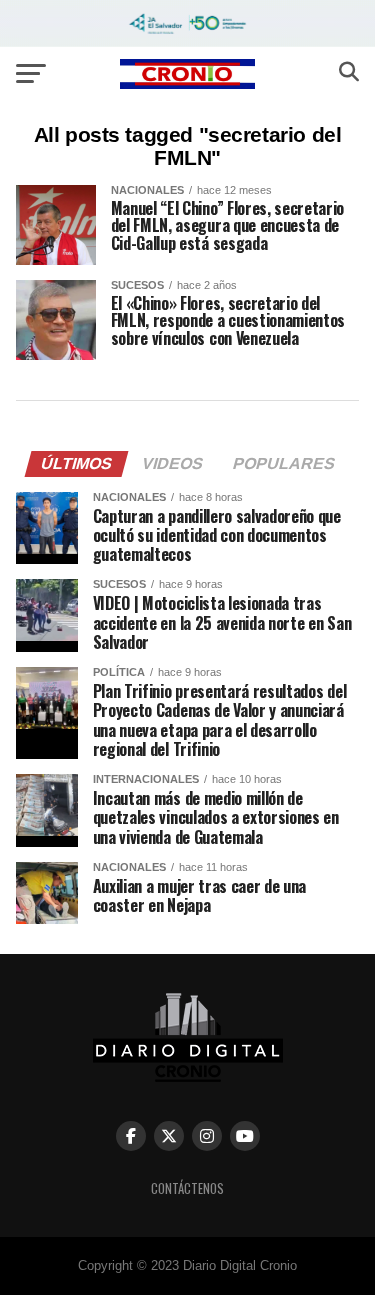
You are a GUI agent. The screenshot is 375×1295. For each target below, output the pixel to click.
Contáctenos (187, 1188)
